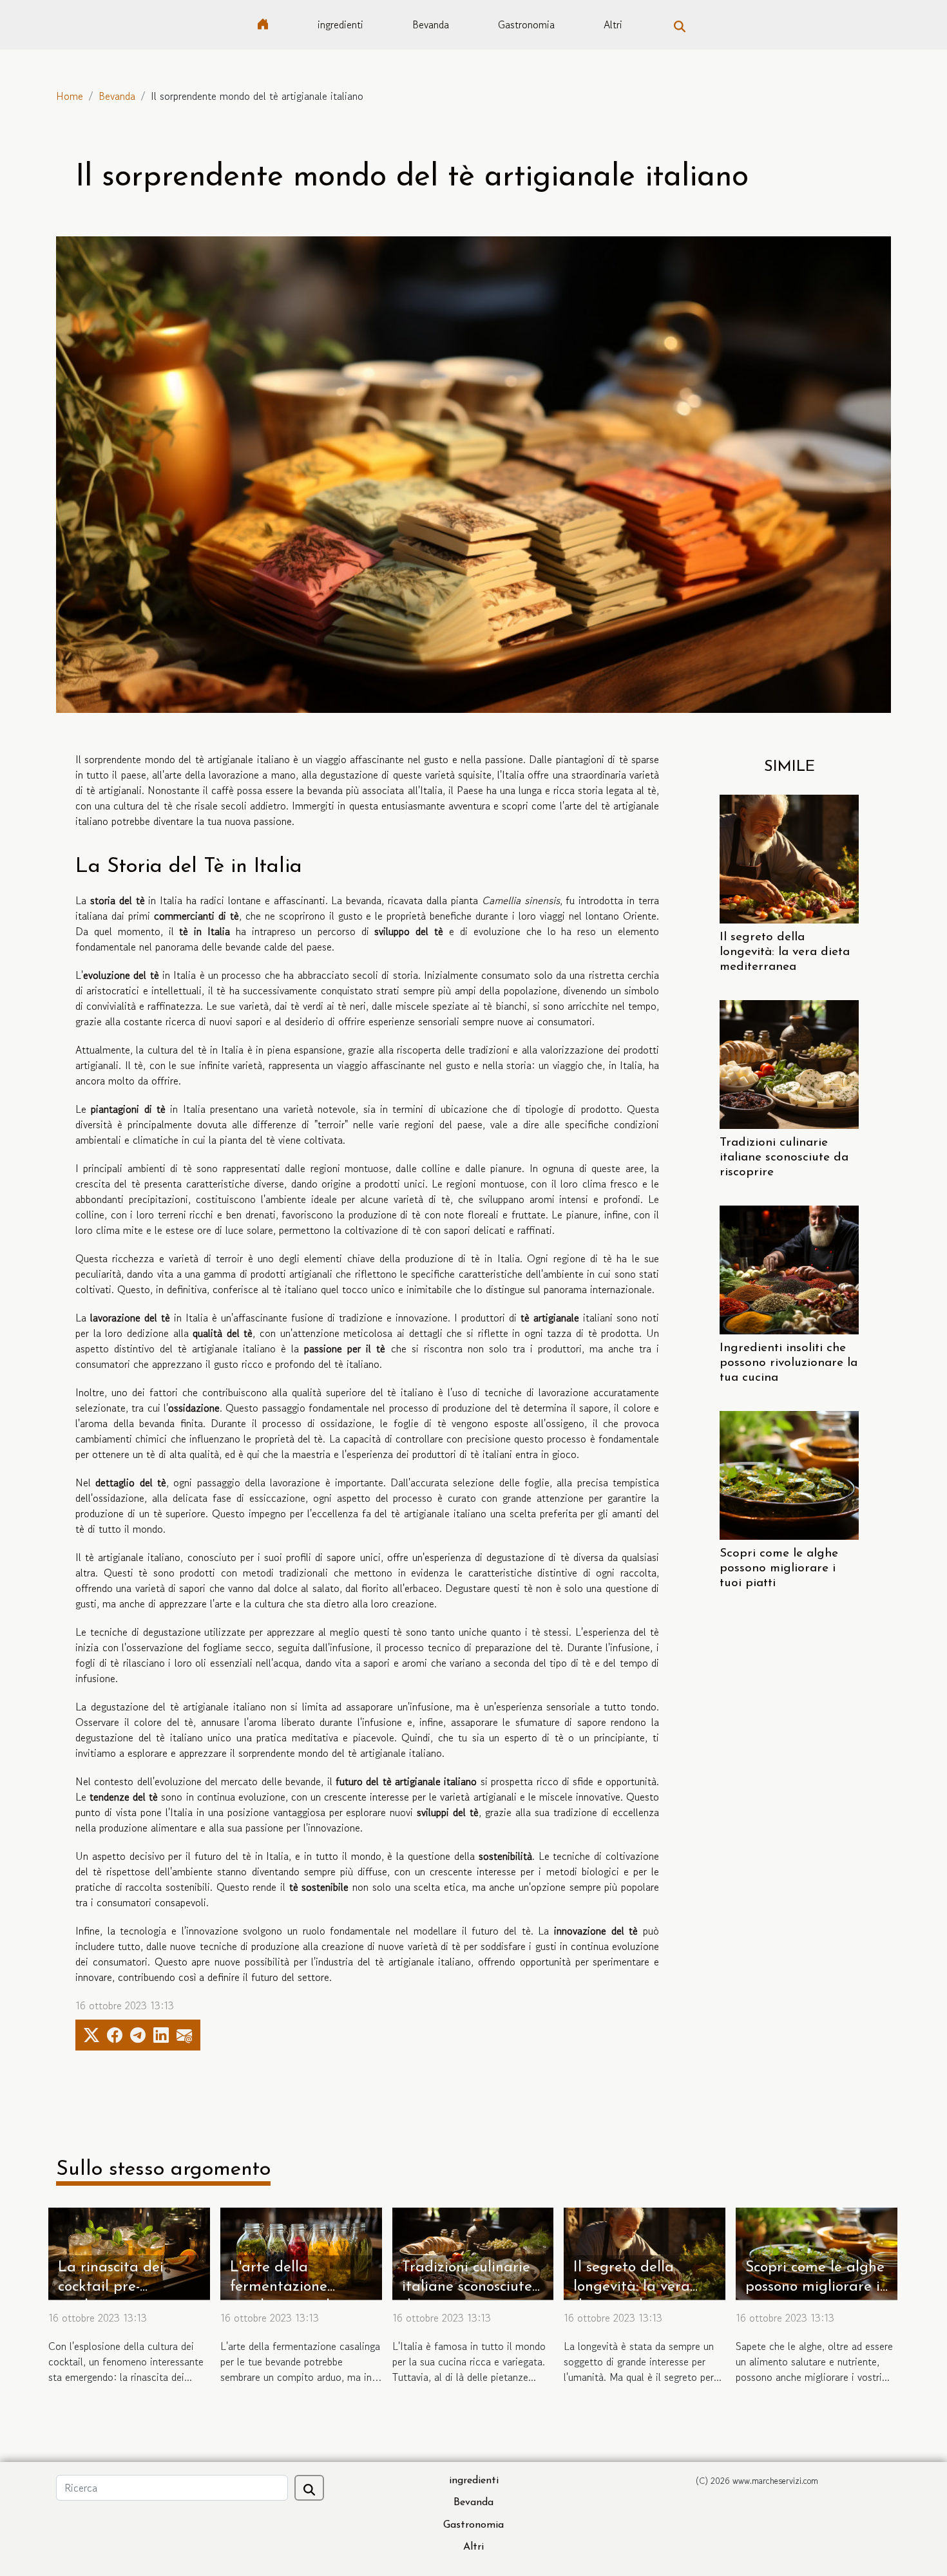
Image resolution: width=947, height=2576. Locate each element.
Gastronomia (526, 24)
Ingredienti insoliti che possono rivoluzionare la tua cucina (789, 1363)
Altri (613, 24)
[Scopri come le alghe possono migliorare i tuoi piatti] (789, 1474)
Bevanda (431, 24)
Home (70, 96)
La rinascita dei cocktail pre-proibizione (111, 2287)
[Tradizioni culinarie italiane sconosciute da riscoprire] (789, 1063)
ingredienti (340, 24)
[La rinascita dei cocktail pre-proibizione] (129, 2252)
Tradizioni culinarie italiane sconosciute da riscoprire (784, 1158)
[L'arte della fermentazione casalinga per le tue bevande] (301, 2252)
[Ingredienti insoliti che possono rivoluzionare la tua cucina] (789, 1269)
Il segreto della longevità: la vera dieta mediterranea (785, 952)
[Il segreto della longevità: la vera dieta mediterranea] (789, 857)
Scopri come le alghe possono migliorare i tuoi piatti (779, 1568)
